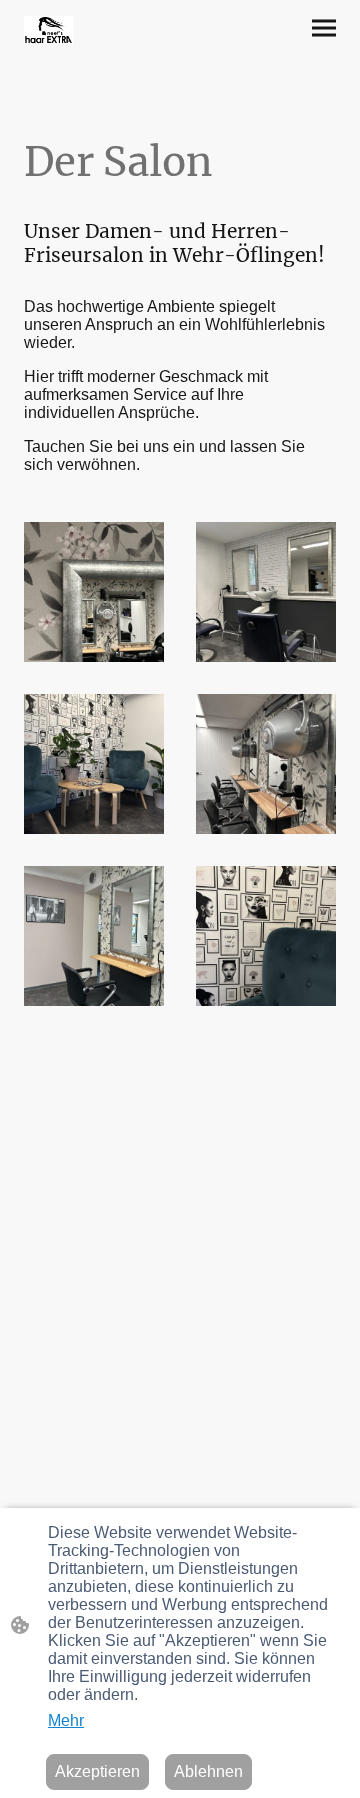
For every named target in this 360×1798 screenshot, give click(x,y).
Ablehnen (208, 1771)
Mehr (66, 1720)
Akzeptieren (97, 1771)
